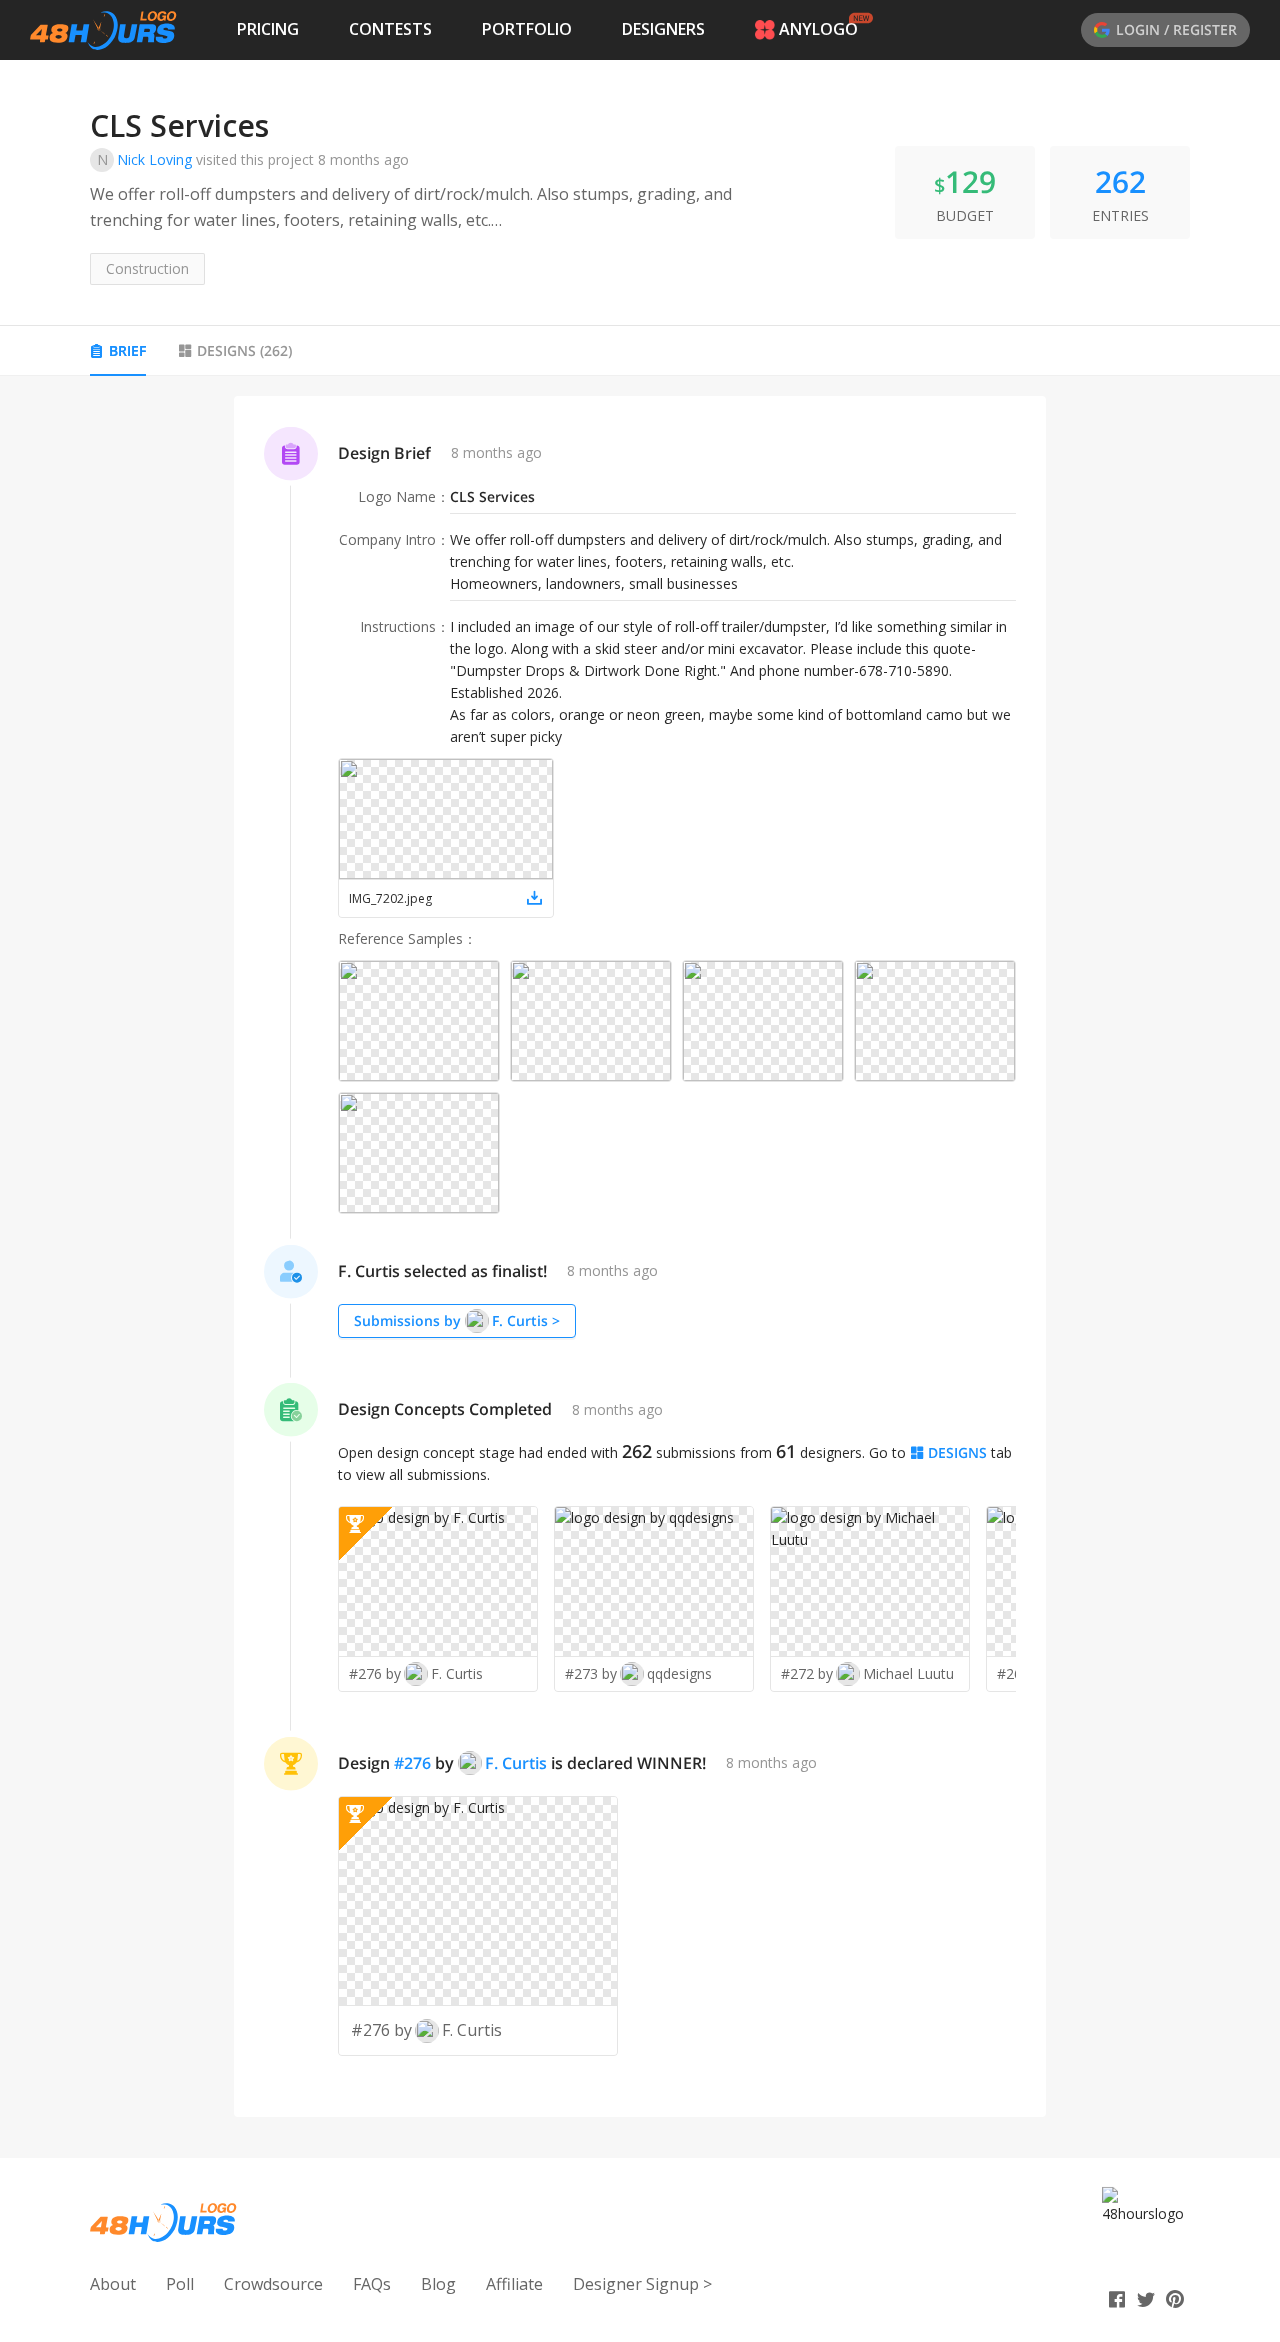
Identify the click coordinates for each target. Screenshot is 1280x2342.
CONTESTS (390, 29)
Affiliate (514, 2284)
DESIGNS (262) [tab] (244, 350)
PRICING (268, 29)
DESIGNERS (663, 29)
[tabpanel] (640, 1257)
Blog (438, 2284)
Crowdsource (273, 2284)
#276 (412, 1763)
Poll (180, 2284)
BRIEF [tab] (127, 350)
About (113, 2284)
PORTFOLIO (527, 29)
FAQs (372, 2284)
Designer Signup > (642, 2284)
